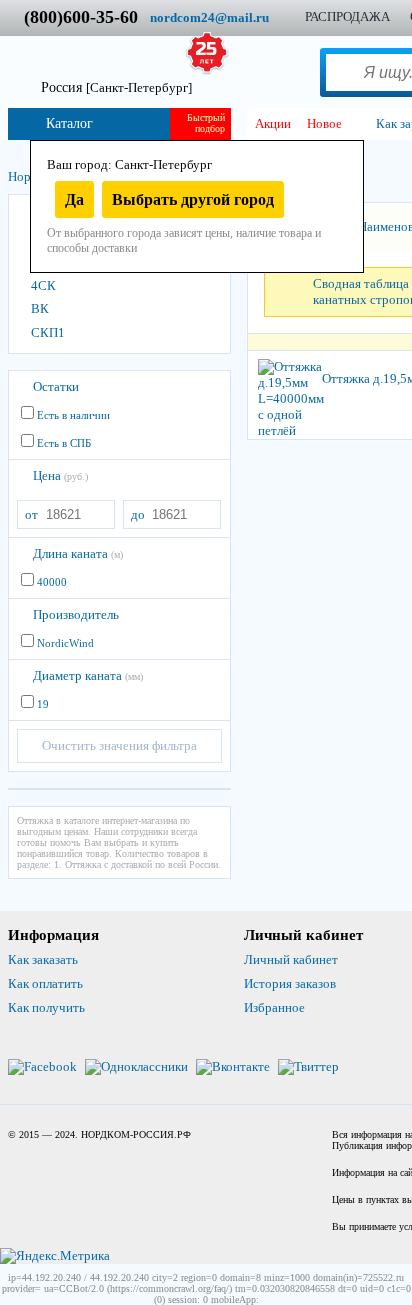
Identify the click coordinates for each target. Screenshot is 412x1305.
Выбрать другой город (193, 199)
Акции (273, 123)
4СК (43, 285)
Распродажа (347, 16)
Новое (324, 123)
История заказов (290, 983)
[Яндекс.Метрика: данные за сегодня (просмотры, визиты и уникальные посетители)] (55, 1256)
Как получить (46, 1007)
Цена (60, 475)
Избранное (274, 1007)
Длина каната (78, 553)
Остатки (56, 386)
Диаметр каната (88, 675)
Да (74, 199)
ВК (40, 308)
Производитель (76, 614)
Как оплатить (45, 983)
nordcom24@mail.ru (209, 17)
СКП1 (48, 332)
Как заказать (43, 959)
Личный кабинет (291, 959)
